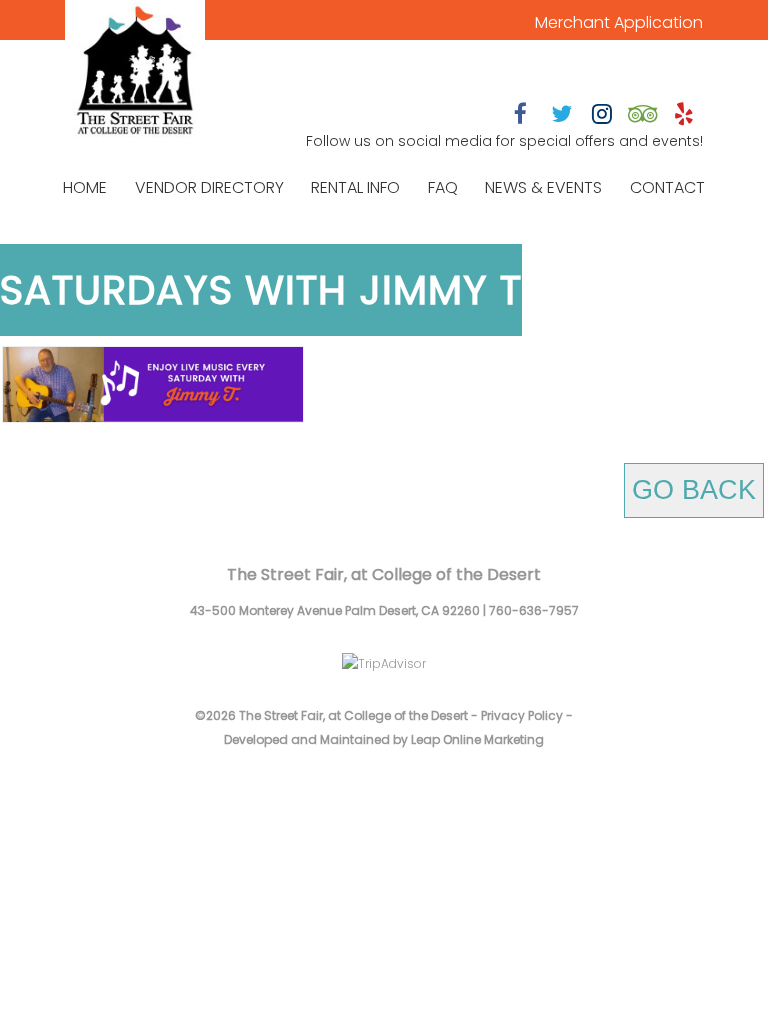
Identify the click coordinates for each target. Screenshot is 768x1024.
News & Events (543, 187)
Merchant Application (619, 22)
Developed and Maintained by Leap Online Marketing (384, 739)
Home (85, 187)
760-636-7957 (534, 610)
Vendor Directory (209, 187)
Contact (667, 187)
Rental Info (355, 187)
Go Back (694, 490)
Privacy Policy (522, 715)
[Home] (135, 72)
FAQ (443, 187)
